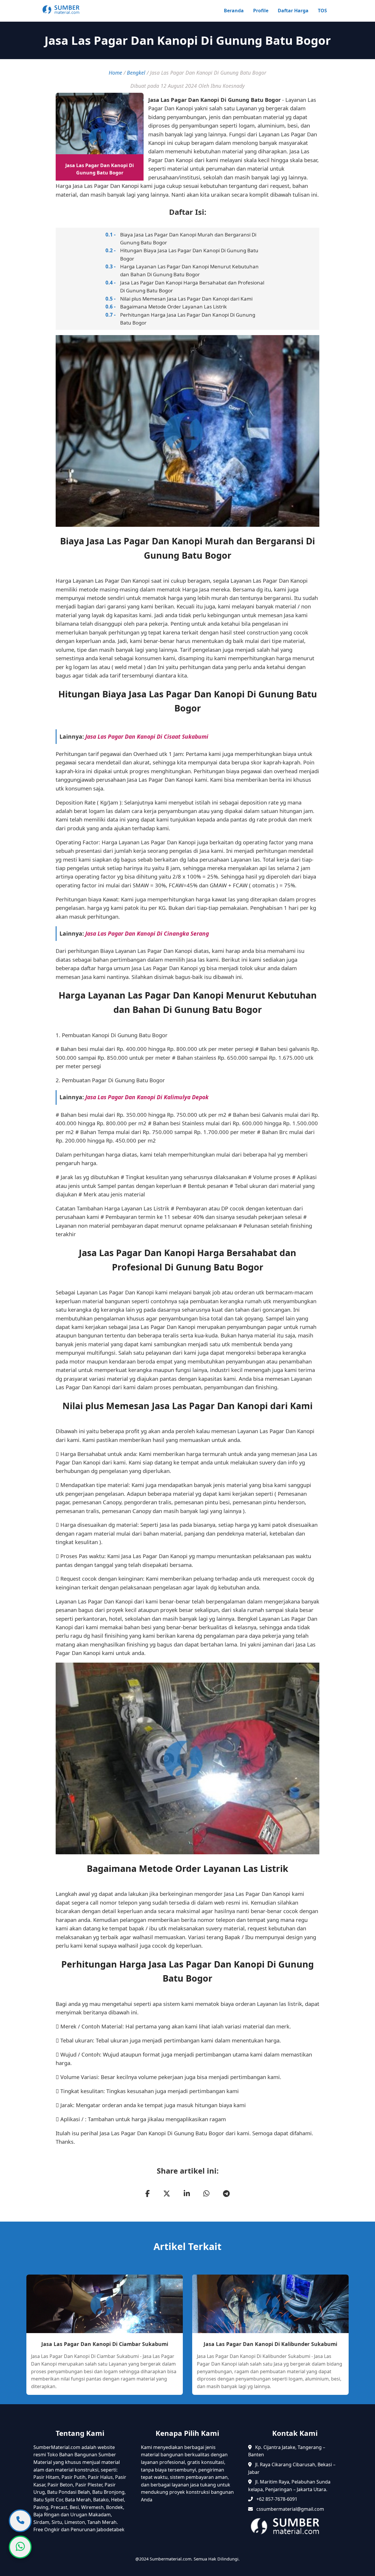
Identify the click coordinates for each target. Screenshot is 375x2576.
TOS (322, 11)
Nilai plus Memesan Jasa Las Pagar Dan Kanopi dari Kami (186, 299)
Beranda (234, 11)
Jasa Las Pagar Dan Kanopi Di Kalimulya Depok (147, 1097)
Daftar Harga (293, 11)
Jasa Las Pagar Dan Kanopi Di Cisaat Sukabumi (147, 736)
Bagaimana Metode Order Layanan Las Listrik (173, 307)
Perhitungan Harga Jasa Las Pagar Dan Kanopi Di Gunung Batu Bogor (188, 319)
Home (115, 73)
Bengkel (136, 73)
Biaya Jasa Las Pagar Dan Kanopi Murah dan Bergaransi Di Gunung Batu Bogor (188, 239)
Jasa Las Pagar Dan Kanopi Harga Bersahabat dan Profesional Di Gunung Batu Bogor (192, 287)
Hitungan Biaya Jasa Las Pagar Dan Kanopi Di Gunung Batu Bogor (189, 254)
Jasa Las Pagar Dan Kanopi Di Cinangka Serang (147, 933)
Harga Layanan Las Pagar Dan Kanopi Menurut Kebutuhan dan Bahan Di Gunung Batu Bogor (189, 270)
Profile (261, 11)
